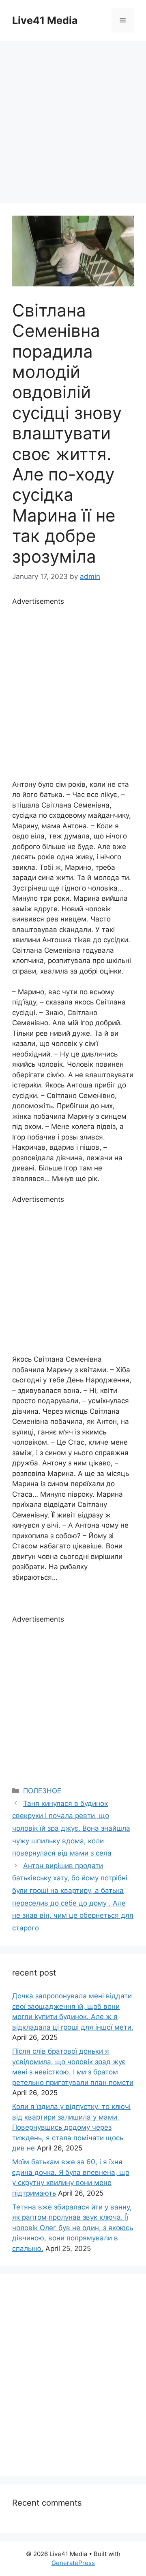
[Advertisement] (73, 118)
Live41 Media (45, 20)
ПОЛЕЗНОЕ (42, 1791)
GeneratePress (73, 2563)
